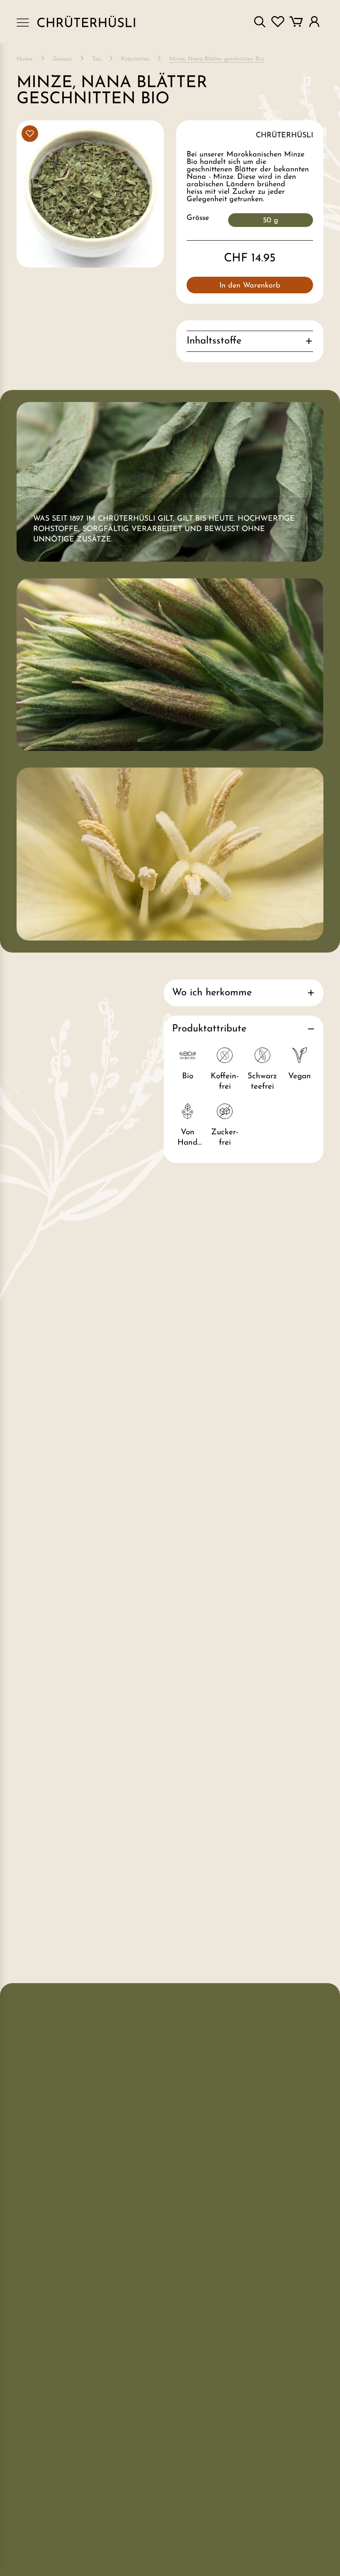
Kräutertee (135, 59)
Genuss (62, 59)
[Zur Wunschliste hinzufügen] (30, 134)
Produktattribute (209, 1029)
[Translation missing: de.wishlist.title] (278, 22)
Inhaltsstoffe (214, 341)
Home (24, 59)
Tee (96, 59)
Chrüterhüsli (284, 136)
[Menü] (23, 22)
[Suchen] (260, 22)
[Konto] (314, 22)
